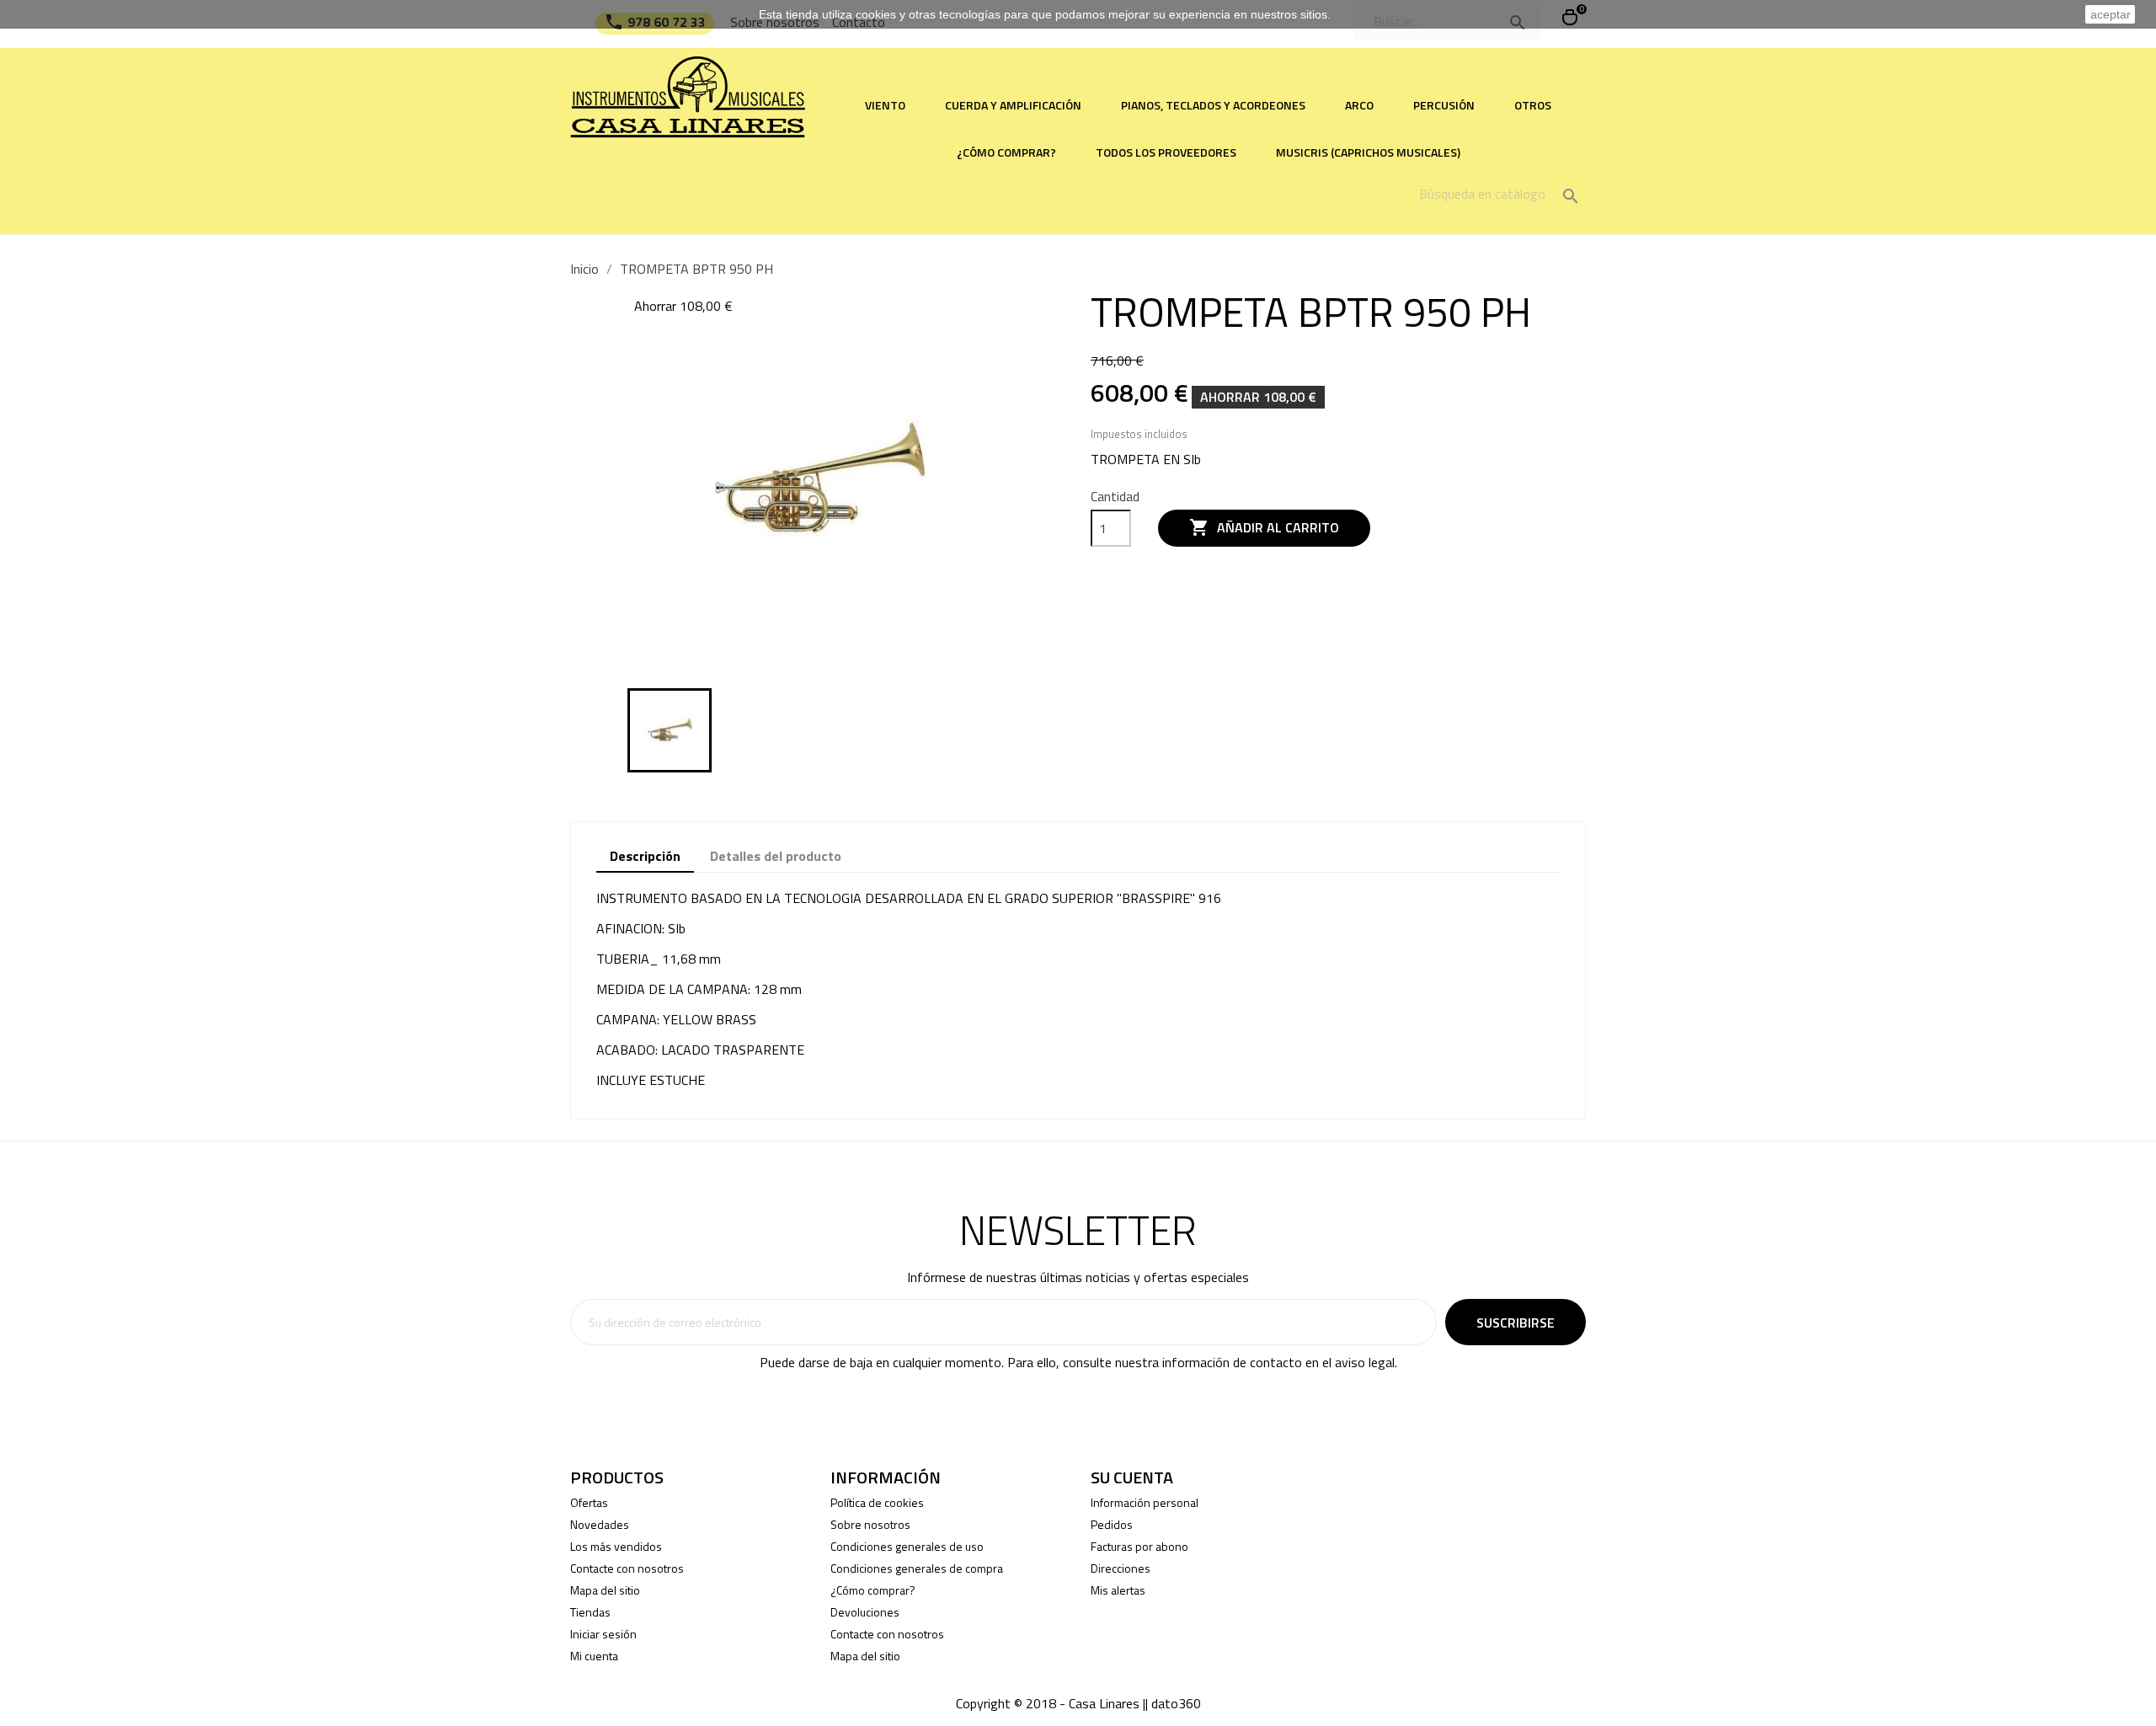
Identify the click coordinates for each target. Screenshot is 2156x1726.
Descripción (645, 856)
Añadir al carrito (1264, 527)
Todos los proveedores (1166, 152)
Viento (885, 105)
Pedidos (1112, 1524)
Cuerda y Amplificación (1013, 105)
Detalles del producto (776, 856)
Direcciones (1121, 1568)
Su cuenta (1132, 1477)
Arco (1359, 105)
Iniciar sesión (603, 1634)
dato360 (1176, 1703)
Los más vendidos (616, 1546)
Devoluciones (865, 1612)
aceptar (2111, 14)
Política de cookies (877, 1502)
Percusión (1444, 105)
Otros (1533, 105)
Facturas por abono (1139, 1546)
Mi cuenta (594, 1656)
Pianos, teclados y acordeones (1213, 105)
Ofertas (589, 1502)
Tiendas (590, 1612)
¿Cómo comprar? (1006, 152)
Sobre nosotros (870, 1524)
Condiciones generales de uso (907, 1546)
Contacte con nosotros (627, 1568)
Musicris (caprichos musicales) (1368, 152)
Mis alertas (1118, 1590)
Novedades (600, 1524)
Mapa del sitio (605, 1590)
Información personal (1145, 1502)
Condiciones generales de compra (917, 1568)
